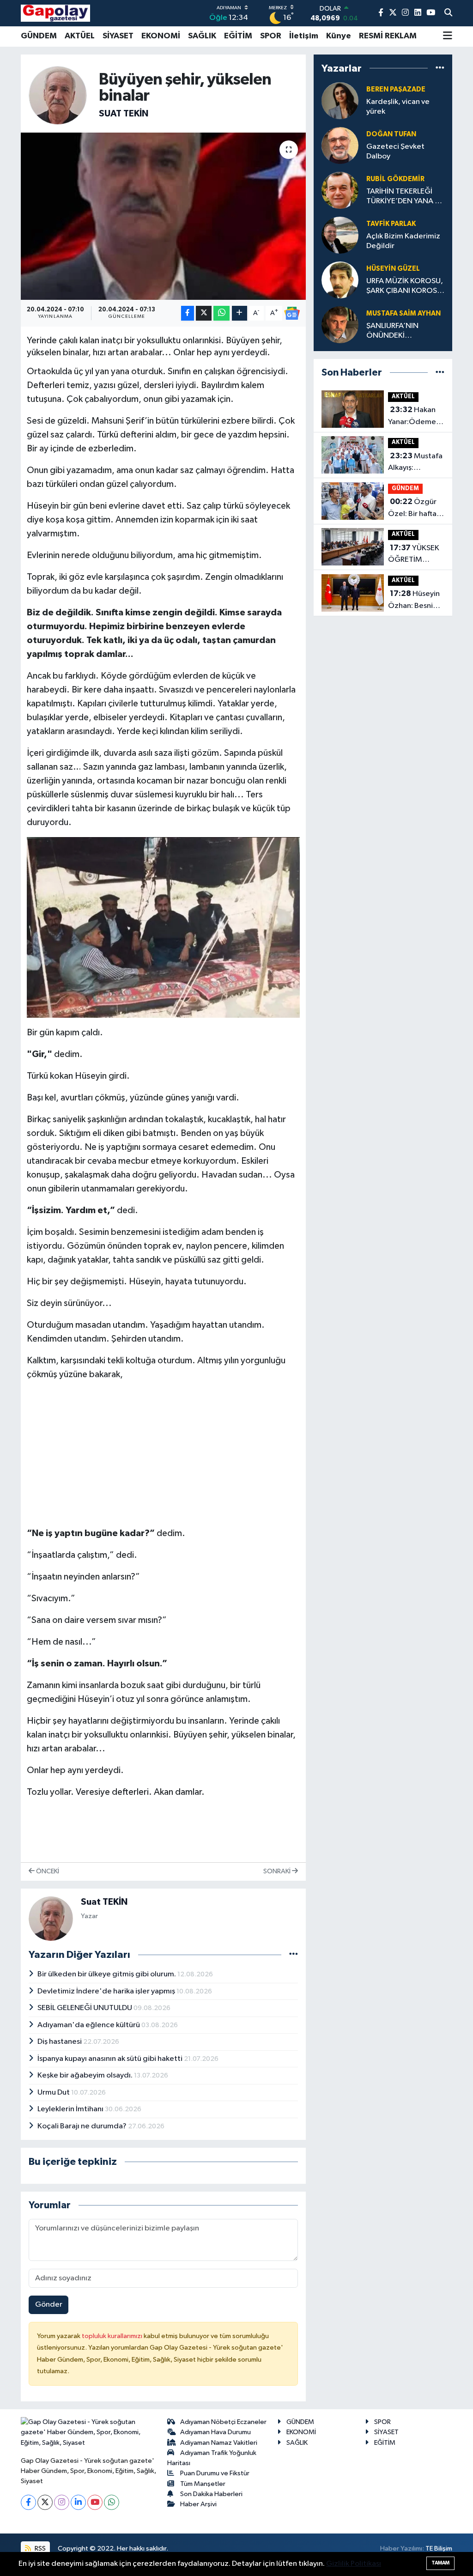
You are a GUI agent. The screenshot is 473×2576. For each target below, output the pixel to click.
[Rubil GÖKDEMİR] (340, 190)
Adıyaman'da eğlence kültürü (89, 2025)
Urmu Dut (54, 2093)
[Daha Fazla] (240, 313)
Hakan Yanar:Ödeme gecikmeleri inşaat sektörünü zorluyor (412, 417)
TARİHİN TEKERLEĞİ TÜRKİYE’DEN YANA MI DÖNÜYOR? (405, 197)
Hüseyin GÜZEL (393, 269)
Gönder (49, 2305)
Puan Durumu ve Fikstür (215, 2473)
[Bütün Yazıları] (294, 1954)
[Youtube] (95, 2502)
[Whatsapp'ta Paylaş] (221, 313)
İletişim (304, 36)
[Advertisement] (164, 1454)
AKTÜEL (80, 36)
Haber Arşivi (198, 2504)
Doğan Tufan (391, 134)
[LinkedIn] (78, 2502)
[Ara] (448, 13)
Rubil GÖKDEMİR (395, 179)
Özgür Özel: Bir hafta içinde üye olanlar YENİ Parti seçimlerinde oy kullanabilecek (415, 509)
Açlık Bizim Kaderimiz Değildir (403, 241)
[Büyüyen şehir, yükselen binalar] (163, 216)
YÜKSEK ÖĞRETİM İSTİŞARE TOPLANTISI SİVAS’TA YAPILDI (414, 555)
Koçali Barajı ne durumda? (83, 2126)
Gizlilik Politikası (354, 2564)
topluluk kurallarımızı (113, 2336)
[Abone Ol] (292, 313)
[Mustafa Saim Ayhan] (340, 325)
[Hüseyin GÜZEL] (340, 280)
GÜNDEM (39, 36)
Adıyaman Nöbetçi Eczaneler (223, 2422)
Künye (339, 36)
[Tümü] (440, 68)
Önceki (47, 1871)
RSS (39, 2549)
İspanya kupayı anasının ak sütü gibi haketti (111, 2059)
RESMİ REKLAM (388, 36)
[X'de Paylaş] (204, 313)
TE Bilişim (439, 2549)
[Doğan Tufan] (340, 145)
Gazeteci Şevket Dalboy (395, 152)
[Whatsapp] (112, 2502)
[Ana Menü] (448, 36)
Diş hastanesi (60, 2042)
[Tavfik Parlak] (340, 235)
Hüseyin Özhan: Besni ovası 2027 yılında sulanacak (414, 601)
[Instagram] (62, 2502)
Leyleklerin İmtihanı (71, 2109)
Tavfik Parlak (391, 224)
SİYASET (118, 36)
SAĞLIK (202, 36)
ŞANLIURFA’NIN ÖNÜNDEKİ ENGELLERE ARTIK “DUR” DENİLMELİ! (397, 331)
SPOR (271, 36)
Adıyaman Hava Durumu (215, 2432)
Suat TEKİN (124, 114)
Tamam (440, 2563)
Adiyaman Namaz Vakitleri (219, 2443)
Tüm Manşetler (203, 2484)
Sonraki (278, 1871)
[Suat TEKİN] (58, 95)
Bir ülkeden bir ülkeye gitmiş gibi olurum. (107, 1974)
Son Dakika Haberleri (211, 2494)
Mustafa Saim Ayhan (403, 313)
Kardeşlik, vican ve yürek (398, 107)
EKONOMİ (161, 36)
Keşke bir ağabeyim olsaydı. (86, 2075)
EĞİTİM (238, 36)
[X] (45, 2502)
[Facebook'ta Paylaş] (188, 313)
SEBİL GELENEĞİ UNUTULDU (85, 2008)
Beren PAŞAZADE (396, 89)
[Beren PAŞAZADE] (340, 100)
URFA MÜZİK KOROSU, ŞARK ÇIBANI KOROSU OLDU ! (405, 287)
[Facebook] (28, 2502)
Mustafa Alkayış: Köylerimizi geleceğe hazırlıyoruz (415, 463)
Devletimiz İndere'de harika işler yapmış (107, 1991)
